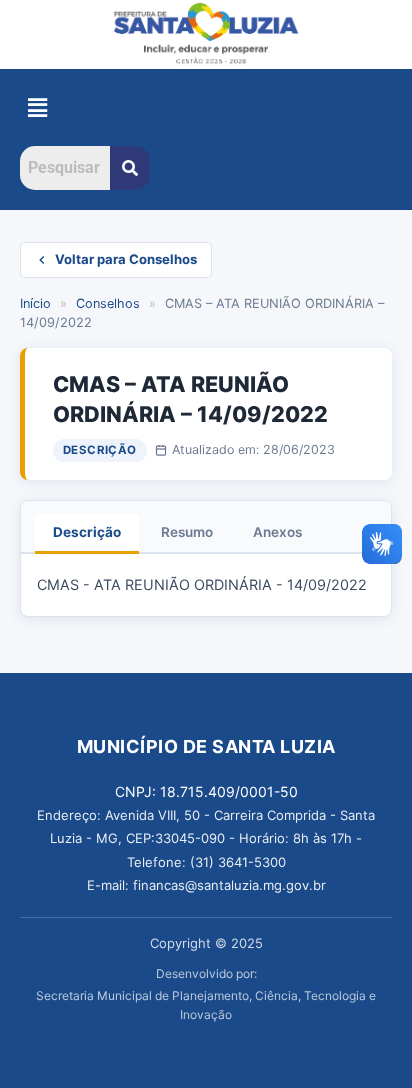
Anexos (277, 532)
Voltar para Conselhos (126, 259)
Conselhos (108, 303)
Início (35, 303)
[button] (37, 107)
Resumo (187, 532)
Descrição (87, 532)
